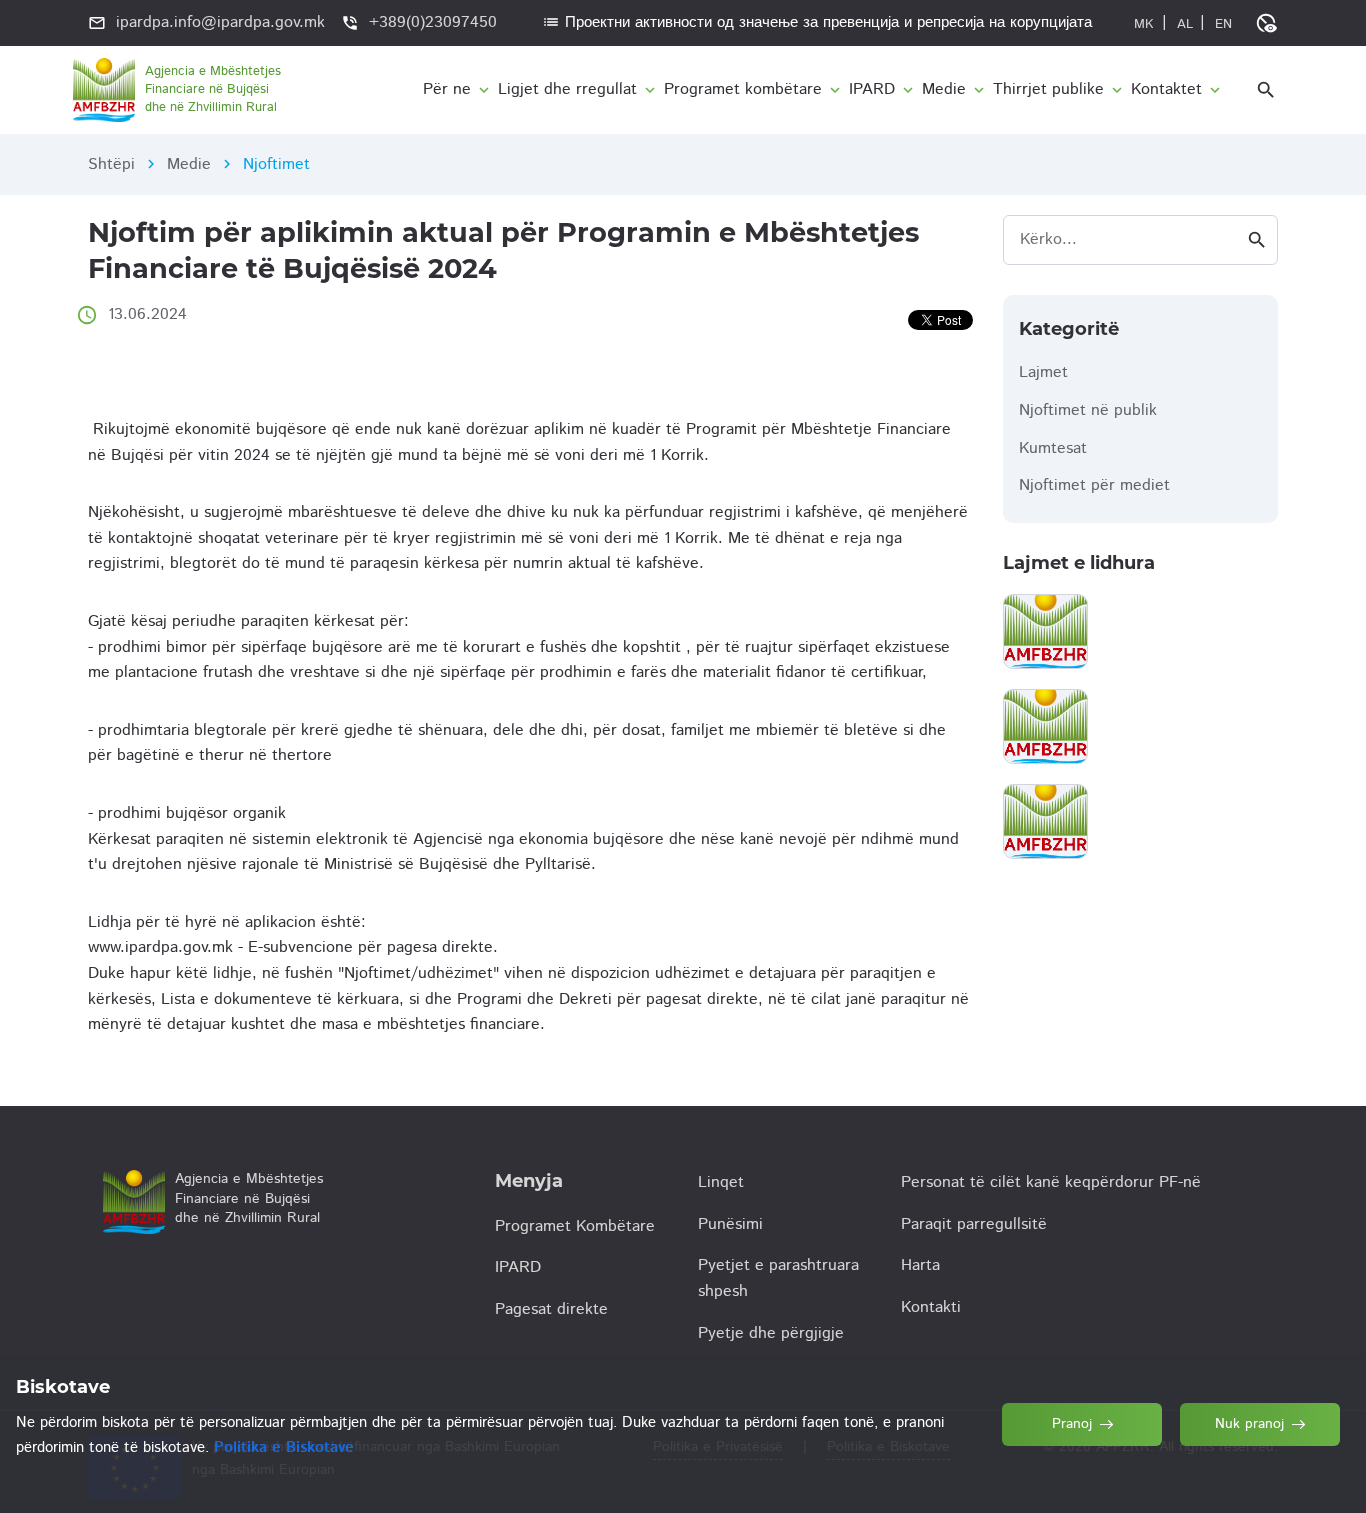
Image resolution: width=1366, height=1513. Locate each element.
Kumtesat (1053, 448)
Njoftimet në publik (1088, 410)
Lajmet (1043, 372)
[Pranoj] (1083, 1471)
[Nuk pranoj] (1261, 1471)
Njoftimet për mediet (1094, 485)
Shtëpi (111, 164)
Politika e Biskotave (284, 1447)
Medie (189, 164)
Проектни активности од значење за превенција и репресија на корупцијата (817, 22)
